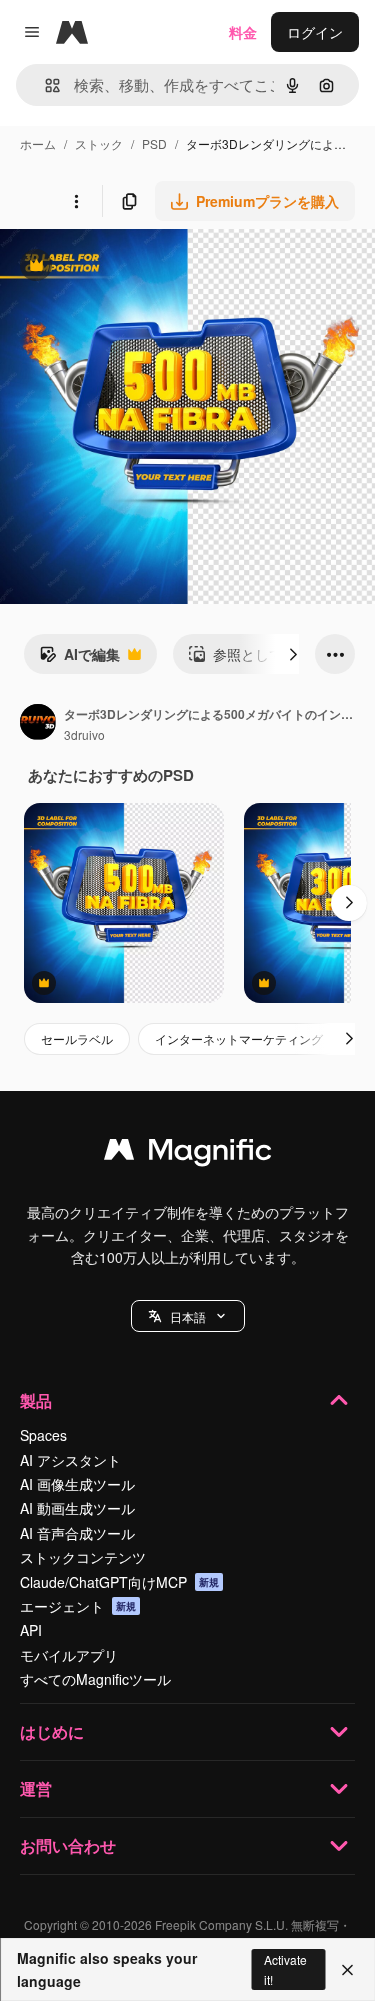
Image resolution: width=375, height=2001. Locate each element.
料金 (243, 32)
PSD (154, 143)
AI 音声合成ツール (77, 1533)
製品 (36, 1400)
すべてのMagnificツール (95, 1679)
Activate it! (285, 1969)
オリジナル (137, 267)
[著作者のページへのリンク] (38, 724)
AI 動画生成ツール (77, 1508)
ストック (99, 143)
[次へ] (293, 654)
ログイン (315, 32)
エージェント (78, 1606)
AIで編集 (79, 659)
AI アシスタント (70, 1460)
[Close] (347, 1970)
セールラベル (77, 1038)
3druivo (84, 734)
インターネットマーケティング (239, 1038)
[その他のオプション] (76, 201)
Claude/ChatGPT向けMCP (119, 1582)
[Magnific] (188, 1154)
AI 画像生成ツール (77, 1484)
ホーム (38, 143)
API (31, 1630)
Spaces (43, 1435)
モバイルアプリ (69, 1655)
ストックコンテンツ (83, 1557)
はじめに (52, 1731)
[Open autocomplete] (44, 85)
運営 (36, 1788)
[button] (188, 1316)
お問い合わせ (68, 1845)
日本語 (188, 1316)
